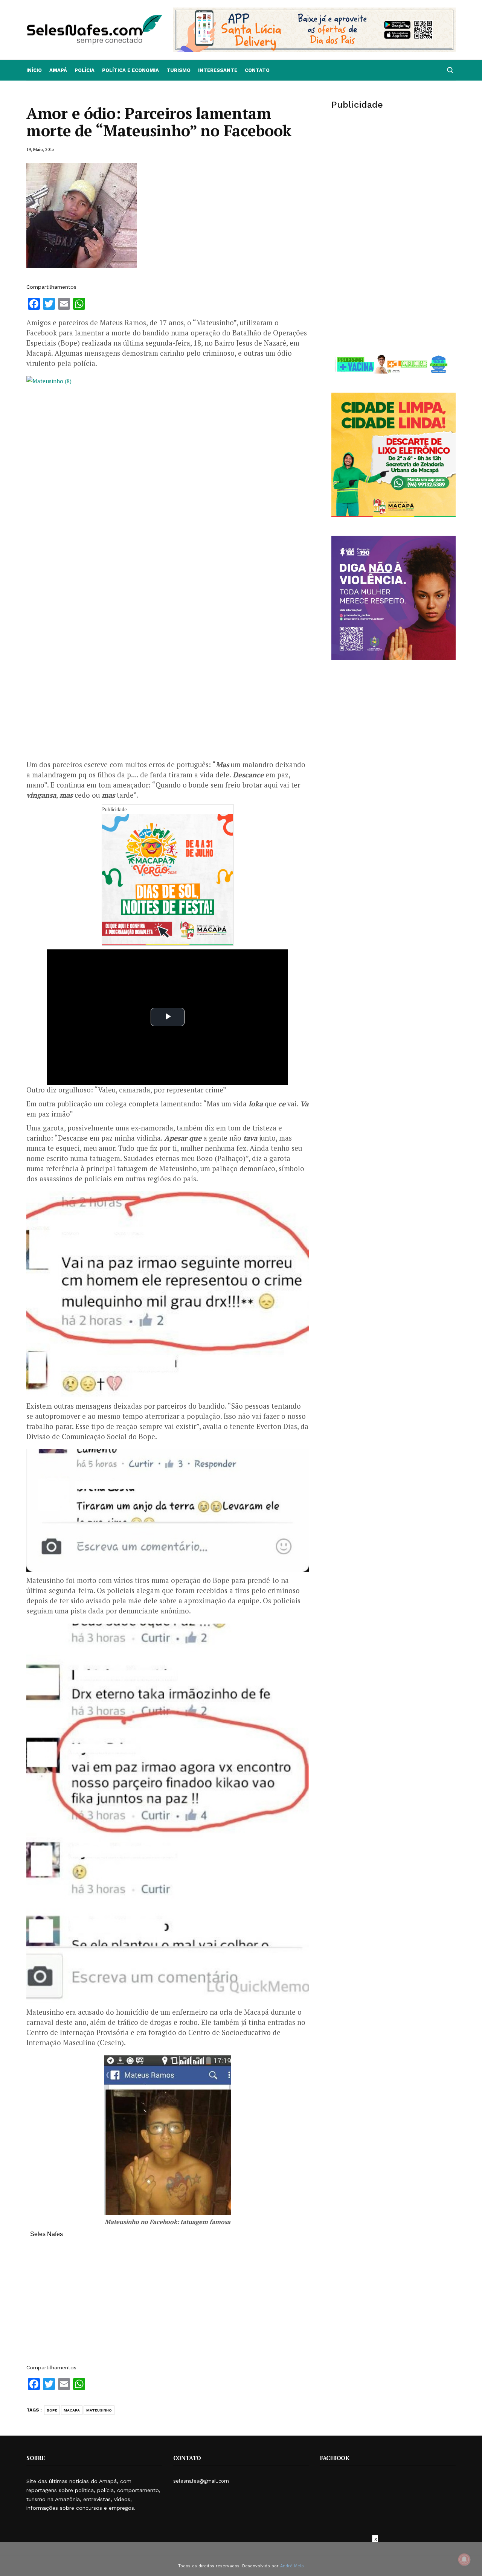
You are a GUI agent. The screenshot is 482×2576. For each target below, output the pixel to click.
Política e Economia (130, 70)
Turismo (178, 70)
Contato (257, 70)
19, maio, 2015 (40, 149)
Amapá (58, 70)
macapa (72, 2410)
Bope (52, 2410)
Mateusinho (99, 2410)
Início (34, 70)
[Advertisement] (168, 2305)
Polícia (85, 70)
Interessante (218, 70)
